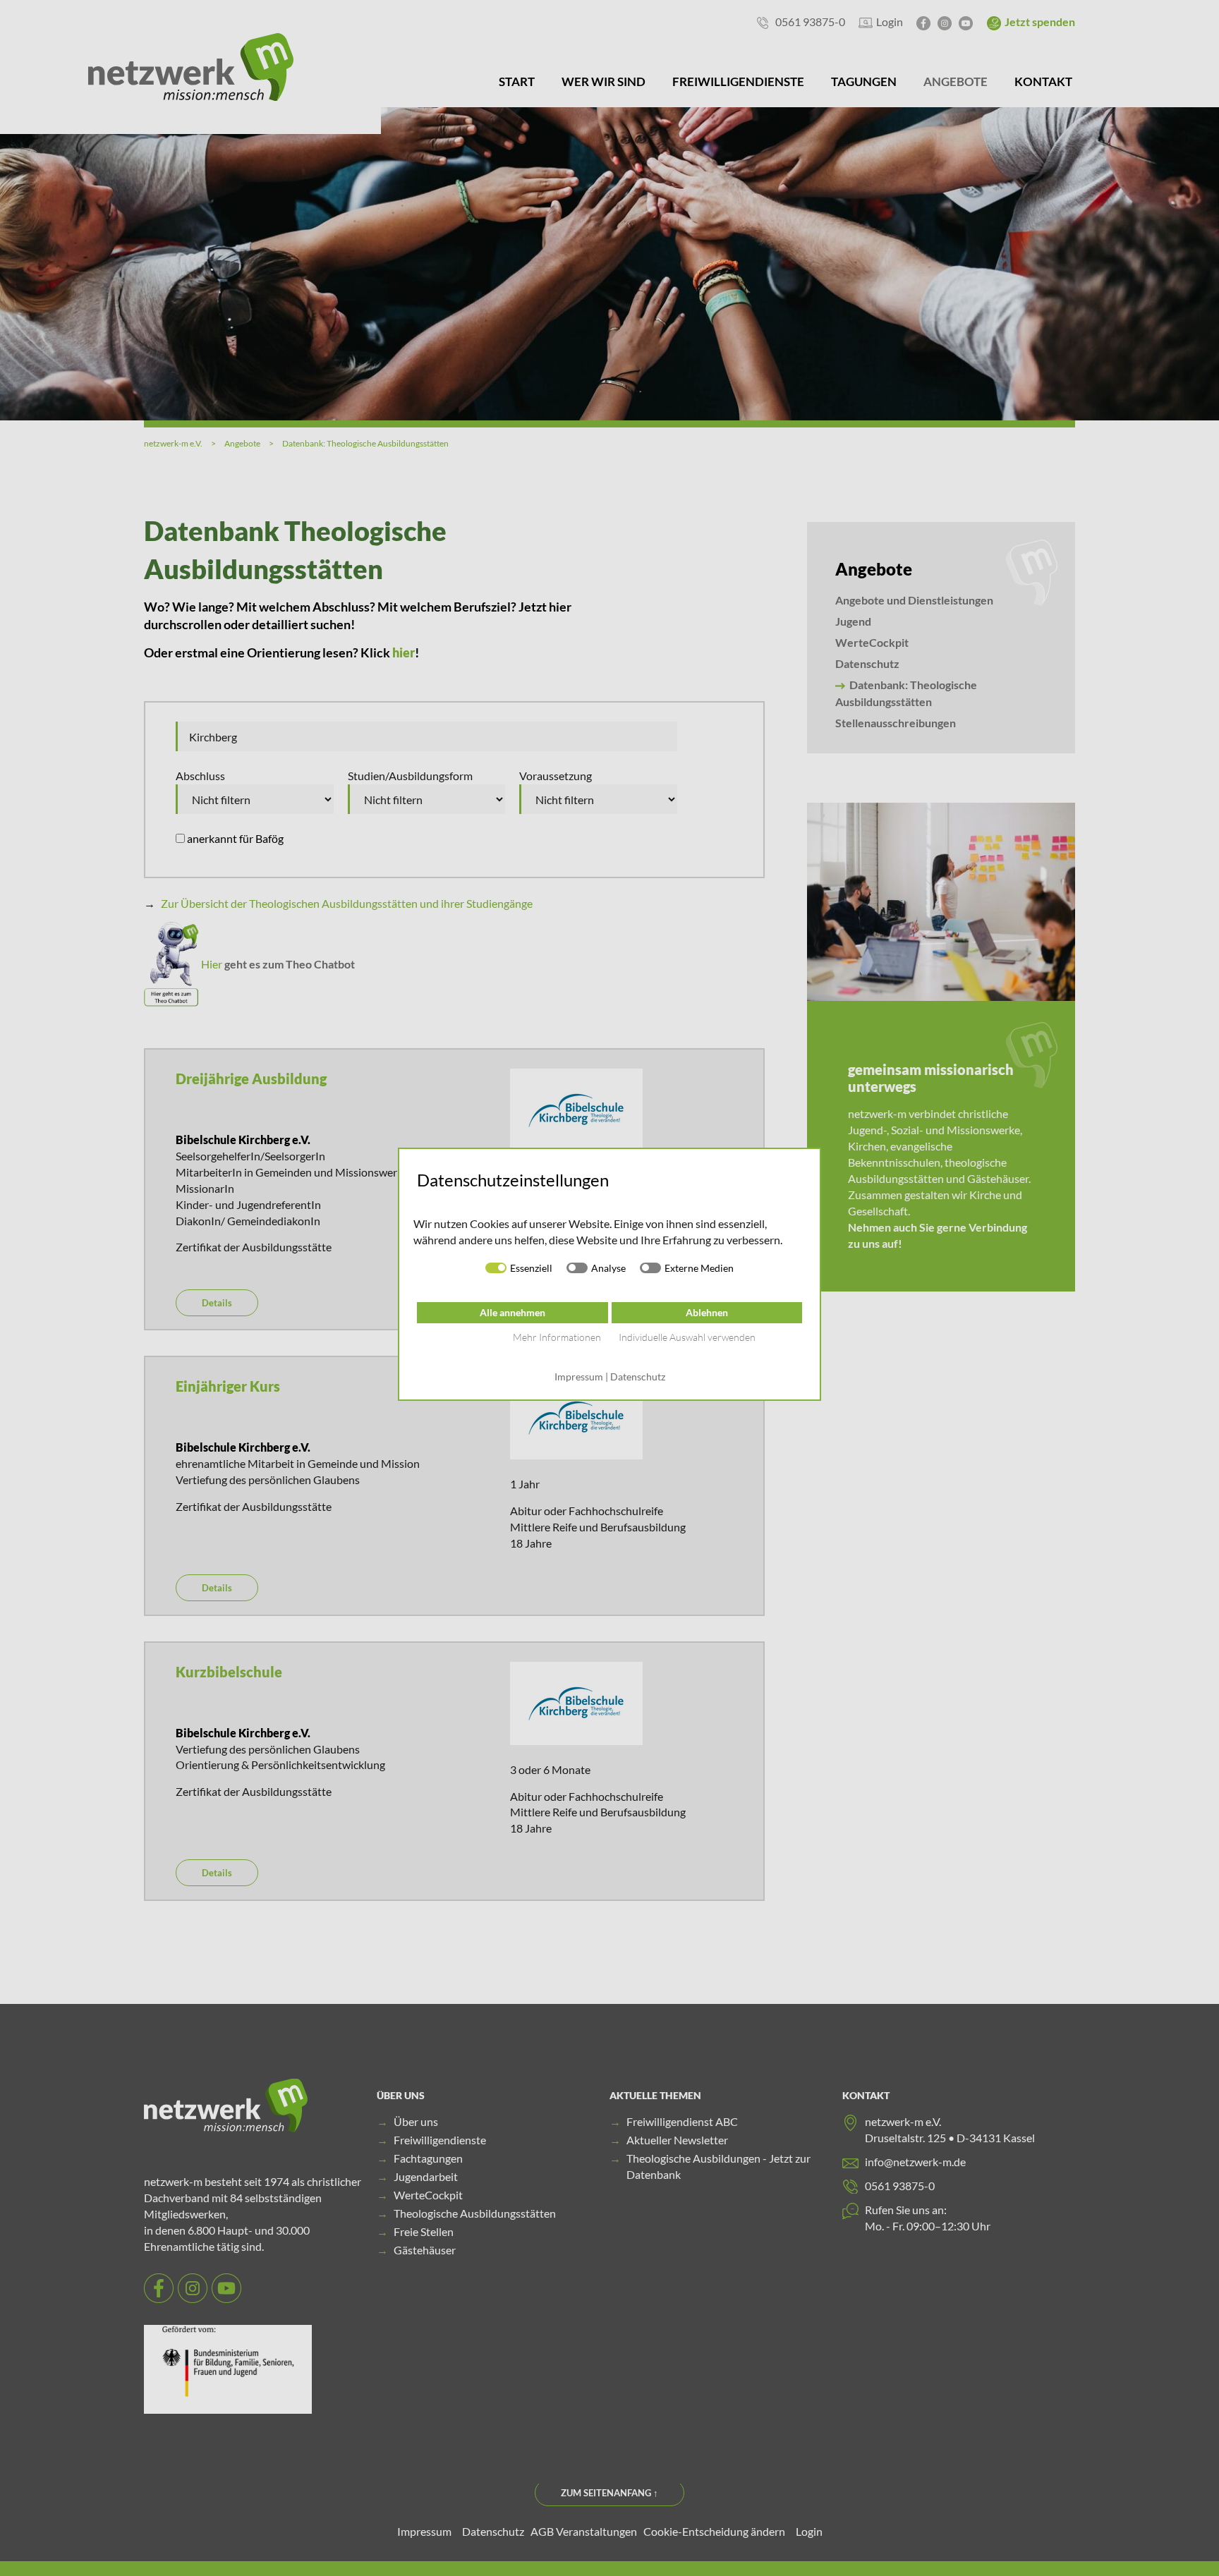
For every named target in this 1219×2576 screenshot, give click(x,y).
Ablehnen (707, 1312)
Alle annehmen (513, 1312)
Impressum (579, 1377)
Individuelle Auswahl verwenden (687, 1337)
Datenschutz (638, 1377)
